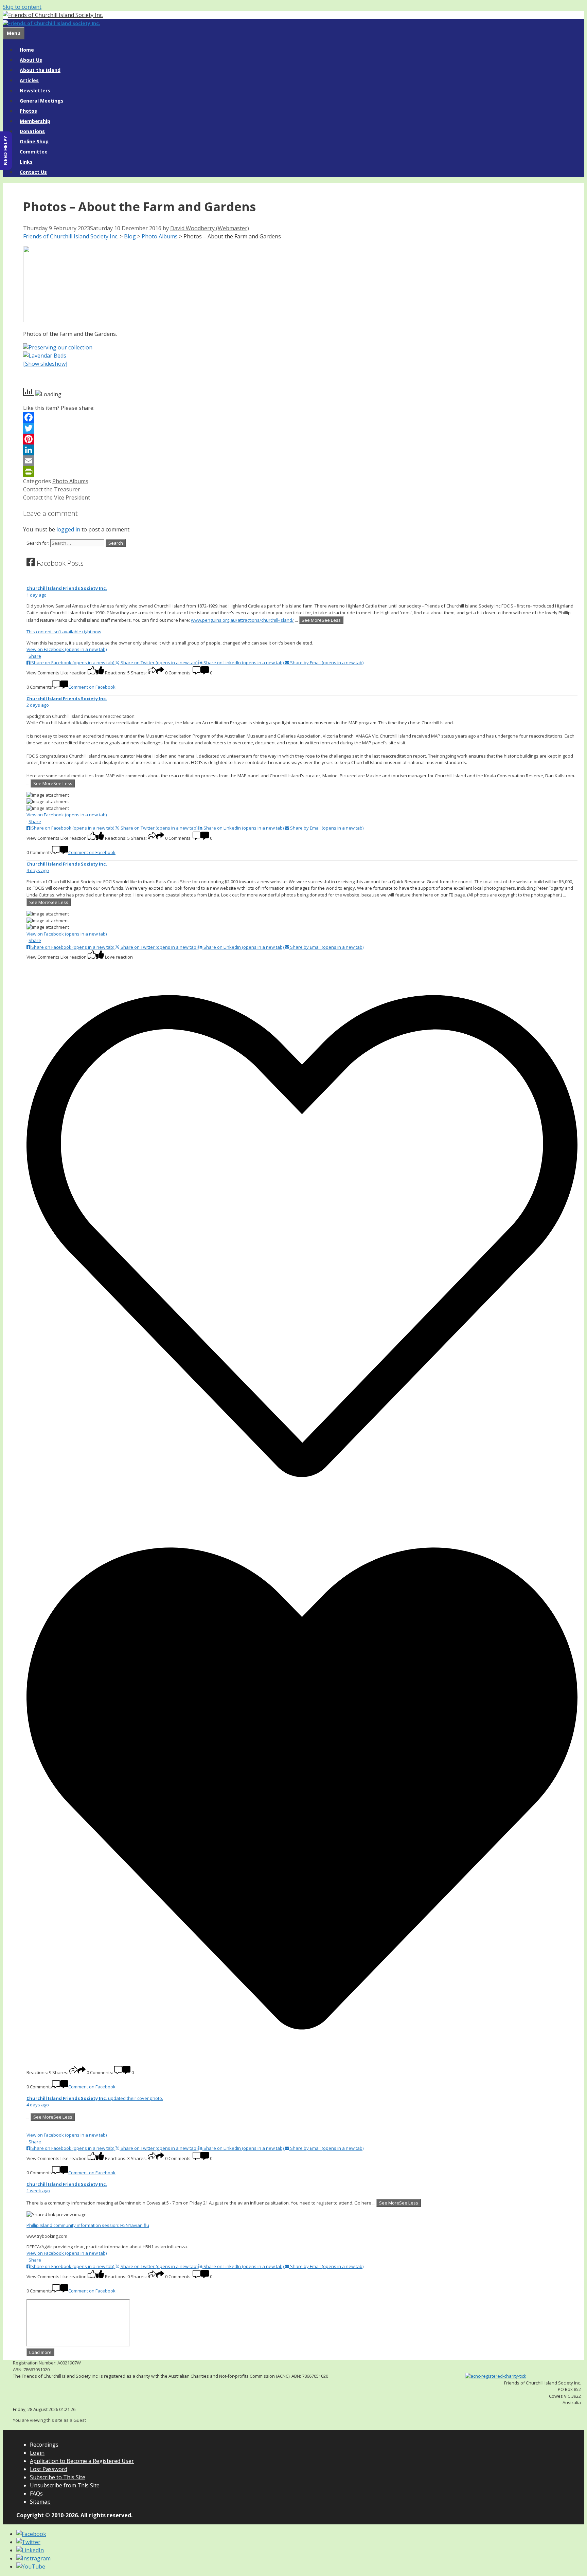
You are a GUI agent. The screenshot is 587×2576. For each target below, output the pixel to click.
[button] (302, 671)
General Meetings (42, 101)
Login (37, 2453)
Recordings (44, 2445)
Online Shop (34, 141)
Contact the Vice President (57, 497)
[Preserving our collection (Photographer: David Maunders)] (58, 347)
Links (26, 162)
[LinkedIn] (297, 450)
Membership (35, 121)
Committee (34, 152)
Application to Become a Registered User (82, 2461)
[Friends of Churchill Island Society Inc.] (51, 23)
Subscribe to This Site (58, 2477)
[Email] (297, 461)
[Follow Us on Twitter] (28, 2542)
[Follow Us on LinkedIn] (30, 2550)
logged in (68, 529)
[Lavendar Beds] (45, 356)
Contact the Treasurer (52, 489)
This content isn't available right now (64, 632)
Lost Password (49, 2469)
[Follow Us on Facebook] (31, 2534)
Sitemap (40, 2502)
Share (35, 656)
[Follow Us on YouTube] (31, 2566)
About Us (31, 60)
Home (27, 50)
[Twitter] (297, 428)
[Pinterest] (297, 439)
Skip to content (22, 7)
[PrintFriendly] (297, 472)
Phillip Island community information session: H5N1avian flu (88, 2225)
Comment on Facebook (92, 687)
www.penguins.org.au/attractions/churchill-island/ (242, 620)
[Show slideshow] (45, 364)
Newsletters (35, 90)
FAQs (36, 2493)
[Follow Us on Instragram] (33, 2558)
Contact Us (33, 172)
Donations (32, 131)
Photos (28, 111)
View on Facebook (67, 649)
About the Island (40, 70)
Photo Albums (70, 481)
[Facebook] (297, 417)
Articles (29, 80)
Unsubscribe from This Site (65, 2485)
